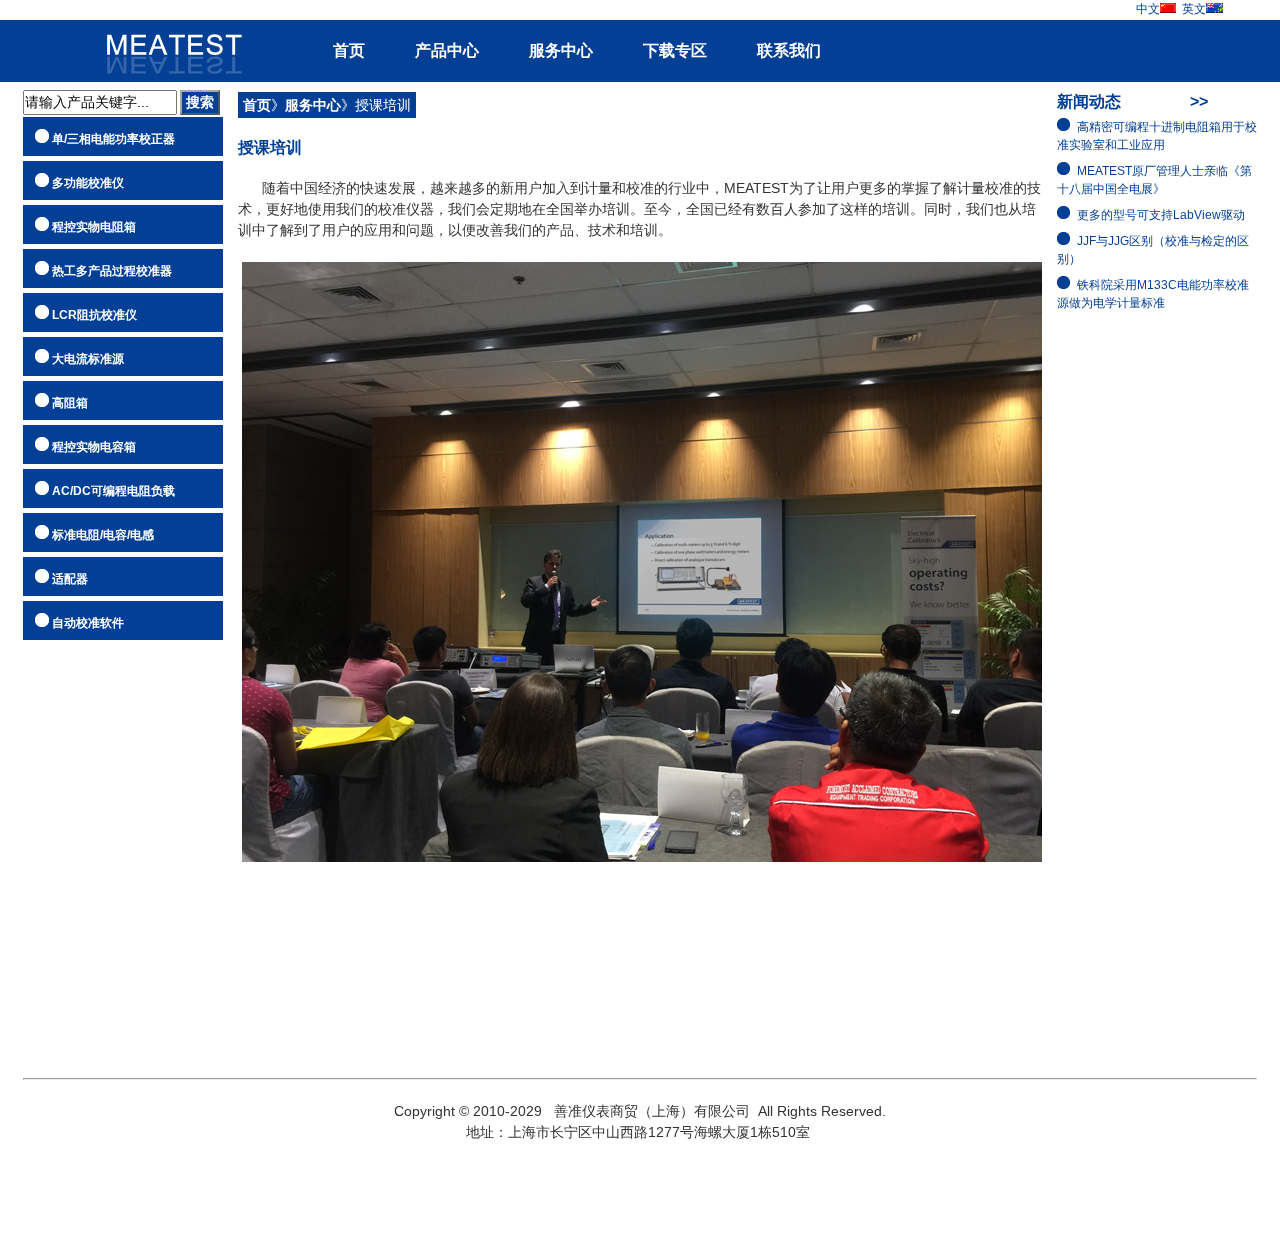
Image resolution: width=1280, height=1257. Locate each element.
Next (1245, 629)
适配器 (70, 579)
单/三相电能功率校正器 (113, 139)
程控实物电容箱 (94, 447)
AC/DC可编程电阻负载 (113, 491)
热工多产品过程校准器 (112, 271)
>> (1199, 101)
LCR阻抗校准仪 (94, 315)
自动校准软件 (88, 623)
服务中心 (561, 50)
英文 (1194, 9)
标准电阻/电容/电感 (103, 535)
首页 (349, 50)
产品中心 (447, 50)
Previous (35, 629)
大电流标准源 (88, 359)
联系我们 (789, 50)
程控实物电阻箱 (94, 227)
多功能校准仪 (88, 183)
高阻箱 (70, 403)
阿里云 (166, 43)
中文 (1148, 9)
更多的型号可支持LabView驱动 (1161, 215)
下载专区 (675, 50)
